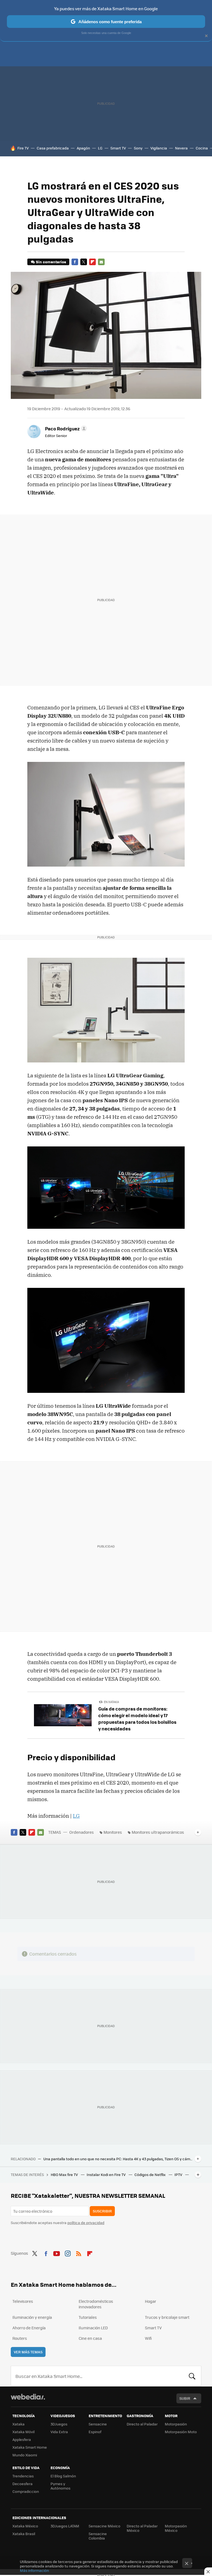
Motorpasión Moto (181, 2432)
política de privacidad (86, 2223)
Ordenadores (82, 1832)
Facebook (75, 262)
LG (100, 148)
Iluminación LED (93, 2328)
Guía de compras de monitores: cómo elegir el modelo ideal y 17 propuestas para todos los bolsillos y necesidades (137, 1719)
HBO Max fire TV (65, 2174)
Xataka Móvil (23, 2432)
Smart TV (118, 148)
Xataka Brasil (24, 2534)
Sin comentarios (51, 262)
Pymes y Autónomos (60, 2486)
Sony (138, 148)
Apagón (83, 148)
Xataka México (25, 2526)
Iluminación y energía (32, 2317)
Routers (20, 2338)
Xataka (18, 2424)
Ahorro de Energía (29, 2328)
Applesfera (22, 2439)
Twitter (84, 262)
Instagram (68, 2253)
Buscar (192, 2376)
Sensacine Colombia (98, 2536)
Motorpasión (176, 2424)
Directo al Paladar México (142, 2528)
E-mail (101, 262)
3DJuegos (59, 2424)
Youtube (57, 2253)
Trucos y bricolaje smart (167, 2317)
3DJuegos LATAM (65, 2526)
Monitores (113, 1832)
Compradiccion (26, 2491)
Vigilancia (159, 148)
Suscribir (102, 2211)
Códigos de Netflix (150, 2174)
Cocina (202, 148)
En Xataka (111, 1702)
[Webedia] (28, 2397)
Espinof (95, 2432)
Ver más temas (28, 2352)
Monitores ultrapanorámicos (158, 1832)
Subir (185, 2398)
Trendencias (23, 2476)
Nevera (181, 148)
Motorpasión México (176, 2528)
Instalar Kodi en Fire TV (107, 2174)
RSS (79, 2253)
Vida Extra (59, 2432)
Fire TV (23, 148)
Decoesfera (22, 2484)
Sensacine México (104, 2526)
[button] (65, 428)
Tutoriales (88, 2317)
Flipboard (92, 262)
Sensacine (98, 2424)
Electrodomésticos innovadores (96, 2304)
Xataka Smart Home (30, 2447)
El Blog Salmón (63, 2476)
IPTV (179, 2174)
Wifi (148, 2338)
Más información (34, 2570)
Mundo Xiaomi (25, 2455)
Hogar (151, 2301)
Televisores (23, 2301)
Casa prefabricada (53, 148)
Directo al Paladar (142, 2424)
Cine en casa (90, 2338)
